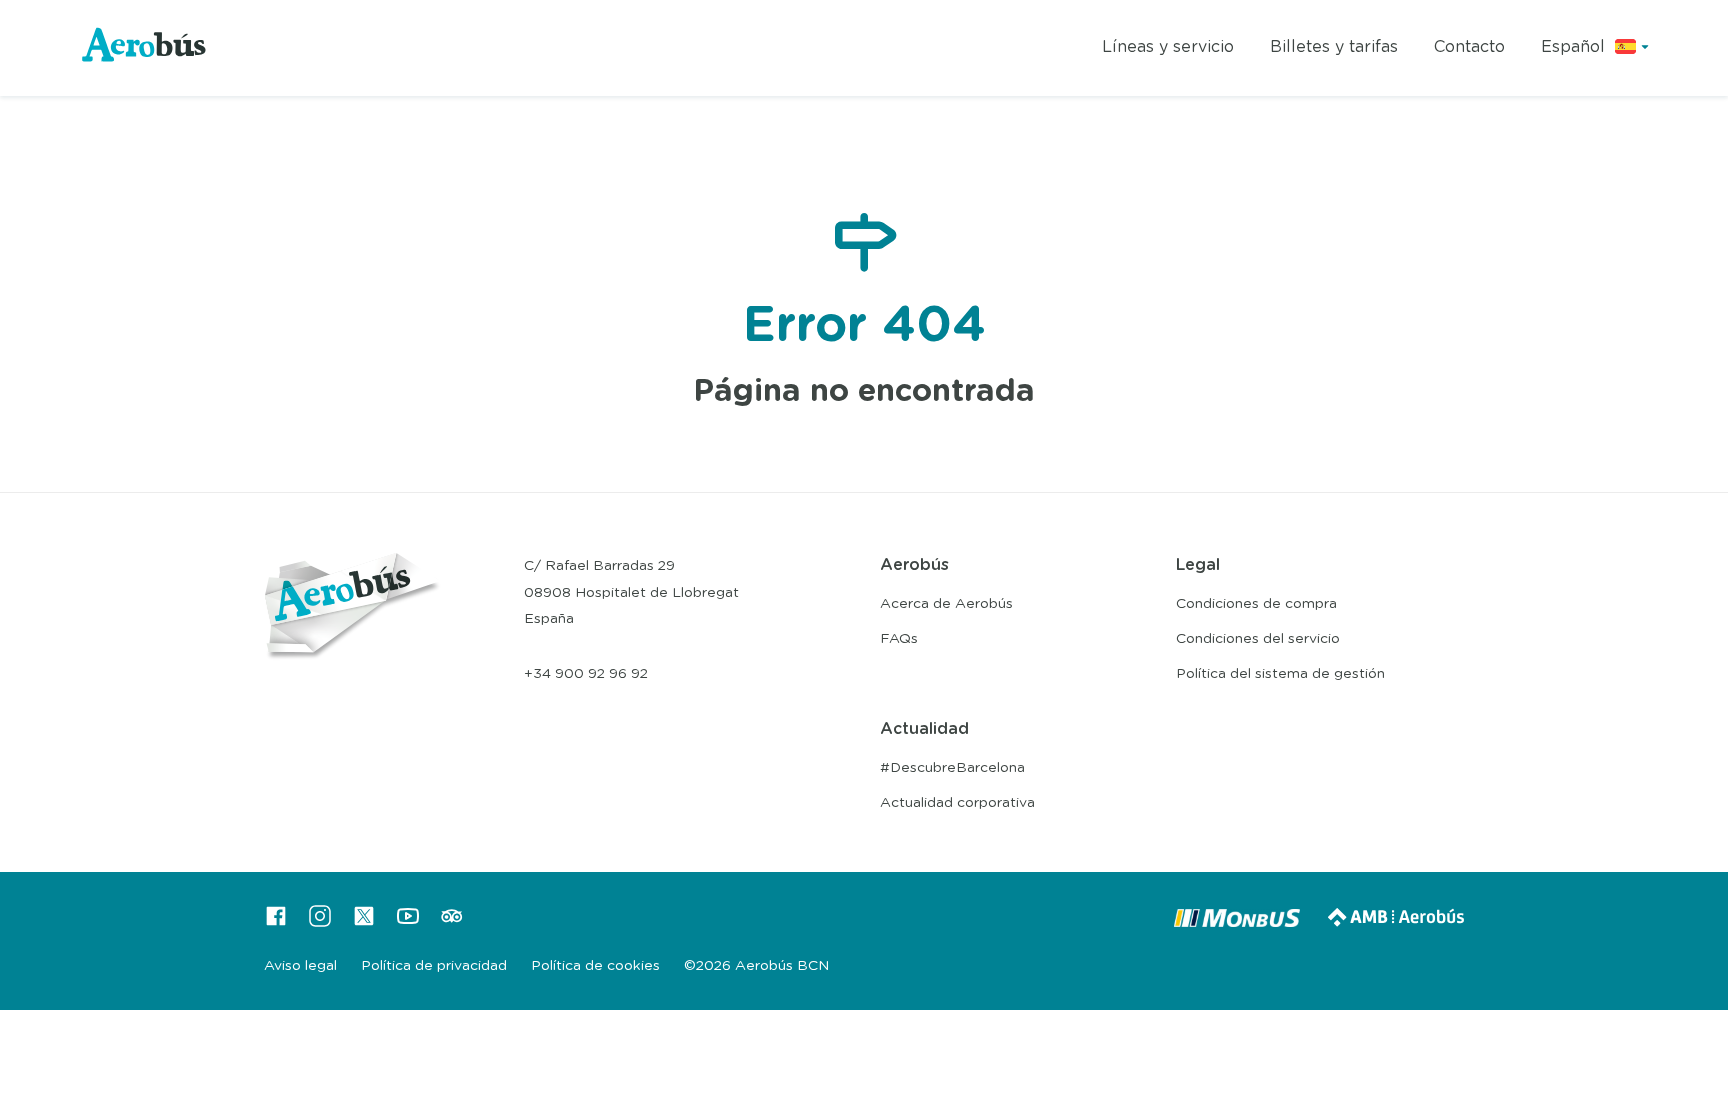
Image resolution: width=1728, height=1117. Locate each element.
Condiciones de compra (1256, 604)
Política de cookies (595, 966)
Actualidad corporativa (957, 803)
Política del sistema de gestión (1280, 674)
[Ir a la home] (145, 48)
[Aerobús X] (364, 923)
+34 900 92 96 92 (586, 674)
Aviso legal (300, 966)
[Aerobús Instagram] (320, 923)
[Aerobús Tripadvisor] (452, 923)
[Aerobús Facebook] (276, 923)
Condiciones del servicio (1258, 639)
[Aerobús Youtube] (408, 923)
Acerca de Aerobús (946, 604)
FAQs (899, 639)
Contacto (1469, 47)
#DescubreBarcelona (952, 768)
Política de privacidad (434, 966)
